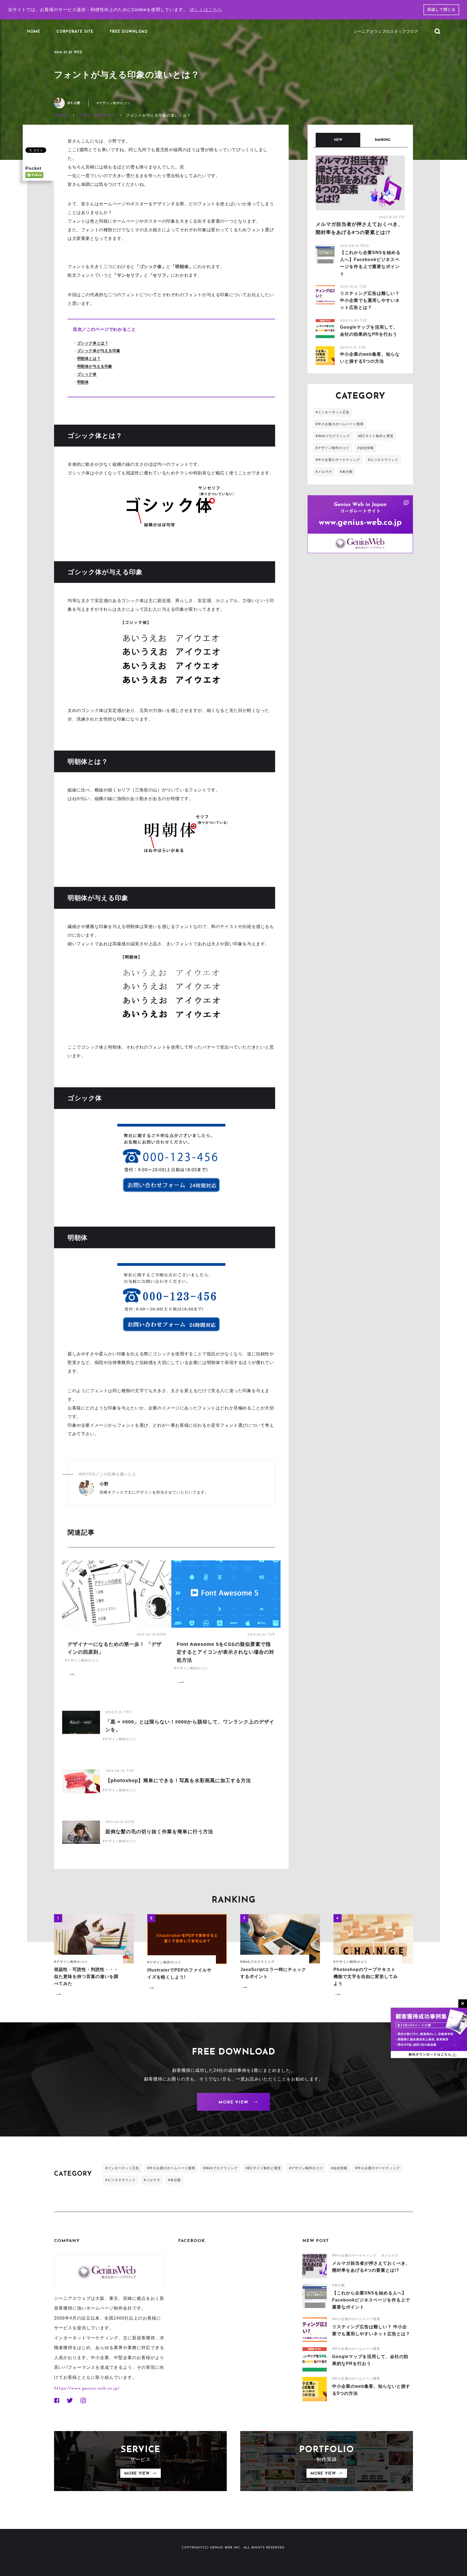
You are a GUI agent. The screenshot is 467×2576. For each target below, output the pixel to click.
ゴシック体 (87, 374)
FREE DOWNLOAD (129, 32)
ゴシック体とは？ (93, 343)
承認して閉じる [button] (441, 10)
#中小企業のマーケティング (338, 460)
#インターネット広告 (333, 412)
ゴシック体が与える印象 (99, 351)
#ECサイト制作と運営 (376, 436)
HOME (34, 32)
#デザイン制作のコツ (114, 103)
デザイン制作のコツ (97, 115)
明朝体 (83, 382)
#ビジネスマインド (383, 460)
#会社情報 (366, 448)
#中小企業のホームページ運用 (340, 424)
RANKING (383, 140)
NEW (338, 140)
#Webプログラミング (333, 436)
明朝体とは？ (89, 358)
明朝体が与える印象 (95, 366)
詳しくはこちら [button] (206, 10)
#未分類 (346, 472)
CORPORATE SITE (75, 32)
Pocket (33, 168)
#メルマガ (324, 472)
